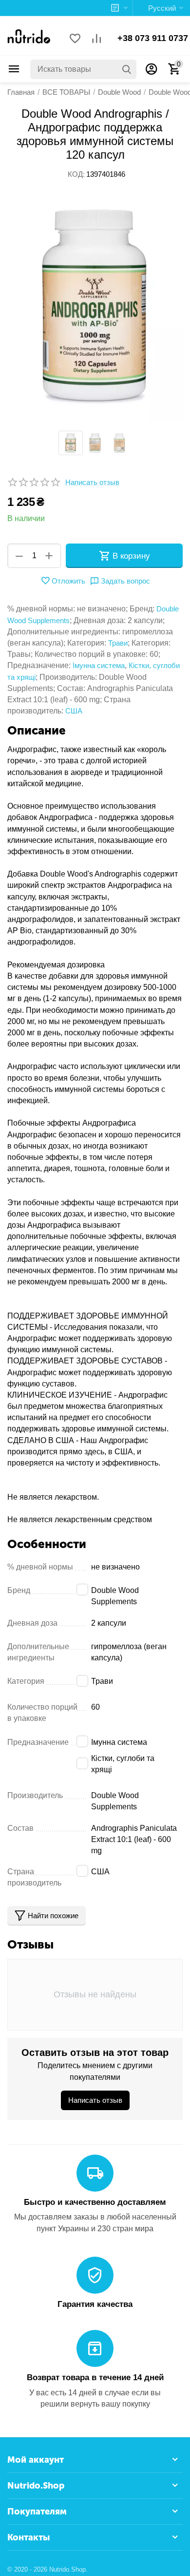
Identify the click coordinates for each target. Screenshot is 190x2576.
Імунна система (99, 665)
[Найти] (127, 69)
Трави (118, 643)
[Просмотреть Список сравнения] (96, 39)
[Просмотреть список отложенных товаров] (75, 39)
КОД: (76, 174)
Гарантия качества (95, 2304)
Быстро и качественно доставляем (95, 2202)
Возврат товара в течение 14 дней (95, 2377)
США (74, 711)
